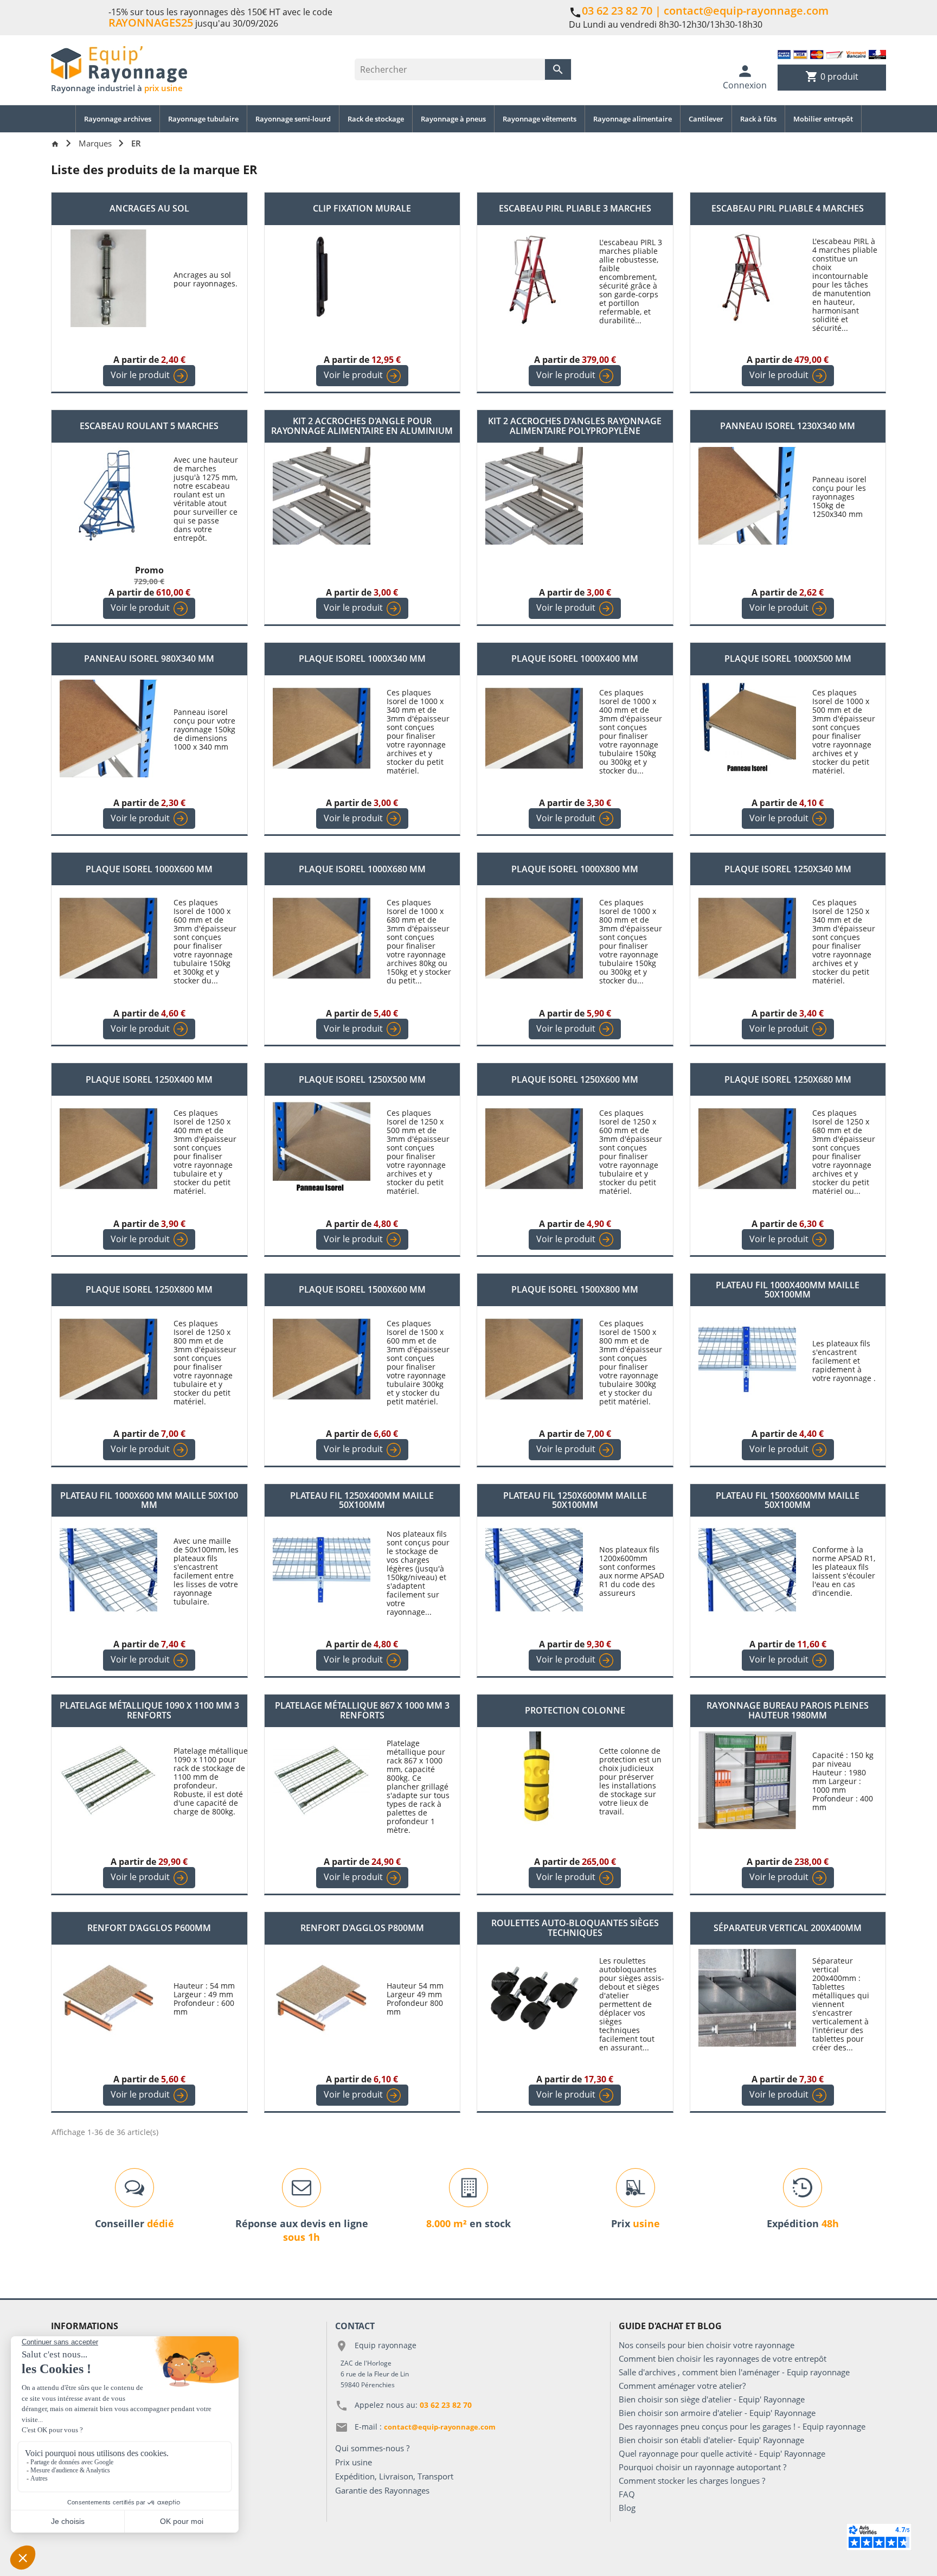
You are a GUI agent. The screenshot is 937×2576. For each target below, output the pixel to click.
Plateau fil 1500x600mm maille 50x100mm (788, 1501)
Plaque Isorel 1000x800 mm (575, 870)
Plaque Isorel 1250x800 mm (149, 1290)
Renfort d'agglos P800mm (362, 1928)
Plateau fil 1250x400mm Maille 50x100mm (362, 1501)
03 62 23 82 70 (617, 11)
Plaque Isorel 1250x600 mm (575, 1080)
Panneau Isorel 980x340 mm (149, 659)
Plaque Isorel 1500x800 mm (575, 1290)
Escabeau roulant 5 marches (149, 426)
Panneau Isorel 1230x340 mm (788, 426)
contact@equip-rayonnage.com (746, 11)
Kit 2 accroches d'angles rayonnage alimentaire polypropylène (575, 426)
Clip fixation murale (362, 209)
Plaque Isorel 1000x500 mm (788, 659)
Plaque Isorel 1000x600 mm (149, 870)
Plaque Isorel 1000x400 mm (575, 659)
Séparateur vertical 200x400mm (788, 1928)
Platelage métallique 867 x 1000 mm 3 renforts (362, 1711)
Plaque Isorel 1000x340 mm (362, 659)
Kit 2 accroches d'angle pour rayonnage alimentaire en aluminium (362, 426)
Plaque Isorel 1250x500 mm (362, 1080)
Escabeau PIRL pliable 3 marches (575, 209)
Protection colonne (575, 1711)
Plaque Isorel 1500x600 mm (362, 1290)
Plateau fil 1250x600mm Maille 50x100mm (575, 1501)
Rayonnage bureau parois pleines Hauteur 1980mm (788, 1711)
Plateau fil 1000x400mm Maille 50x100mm (788, 1290)
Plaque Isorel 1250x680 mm (788, 1080)
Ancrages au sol (149, 209)
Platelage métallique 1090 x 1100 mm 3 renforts (149, 1711)
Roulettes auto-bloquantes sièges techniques (575, 1928)
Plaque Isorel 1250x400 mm (149, 1080)
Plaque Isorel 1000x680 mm (362, 870)
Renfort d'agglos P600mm (149, 1928)
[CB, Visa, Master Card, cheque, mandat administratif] (832, 54)
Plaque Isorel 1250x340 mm (788, 870)
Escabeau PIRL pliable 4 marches (788, 209)
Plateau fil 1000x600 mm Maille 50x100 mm (149, 1501)
